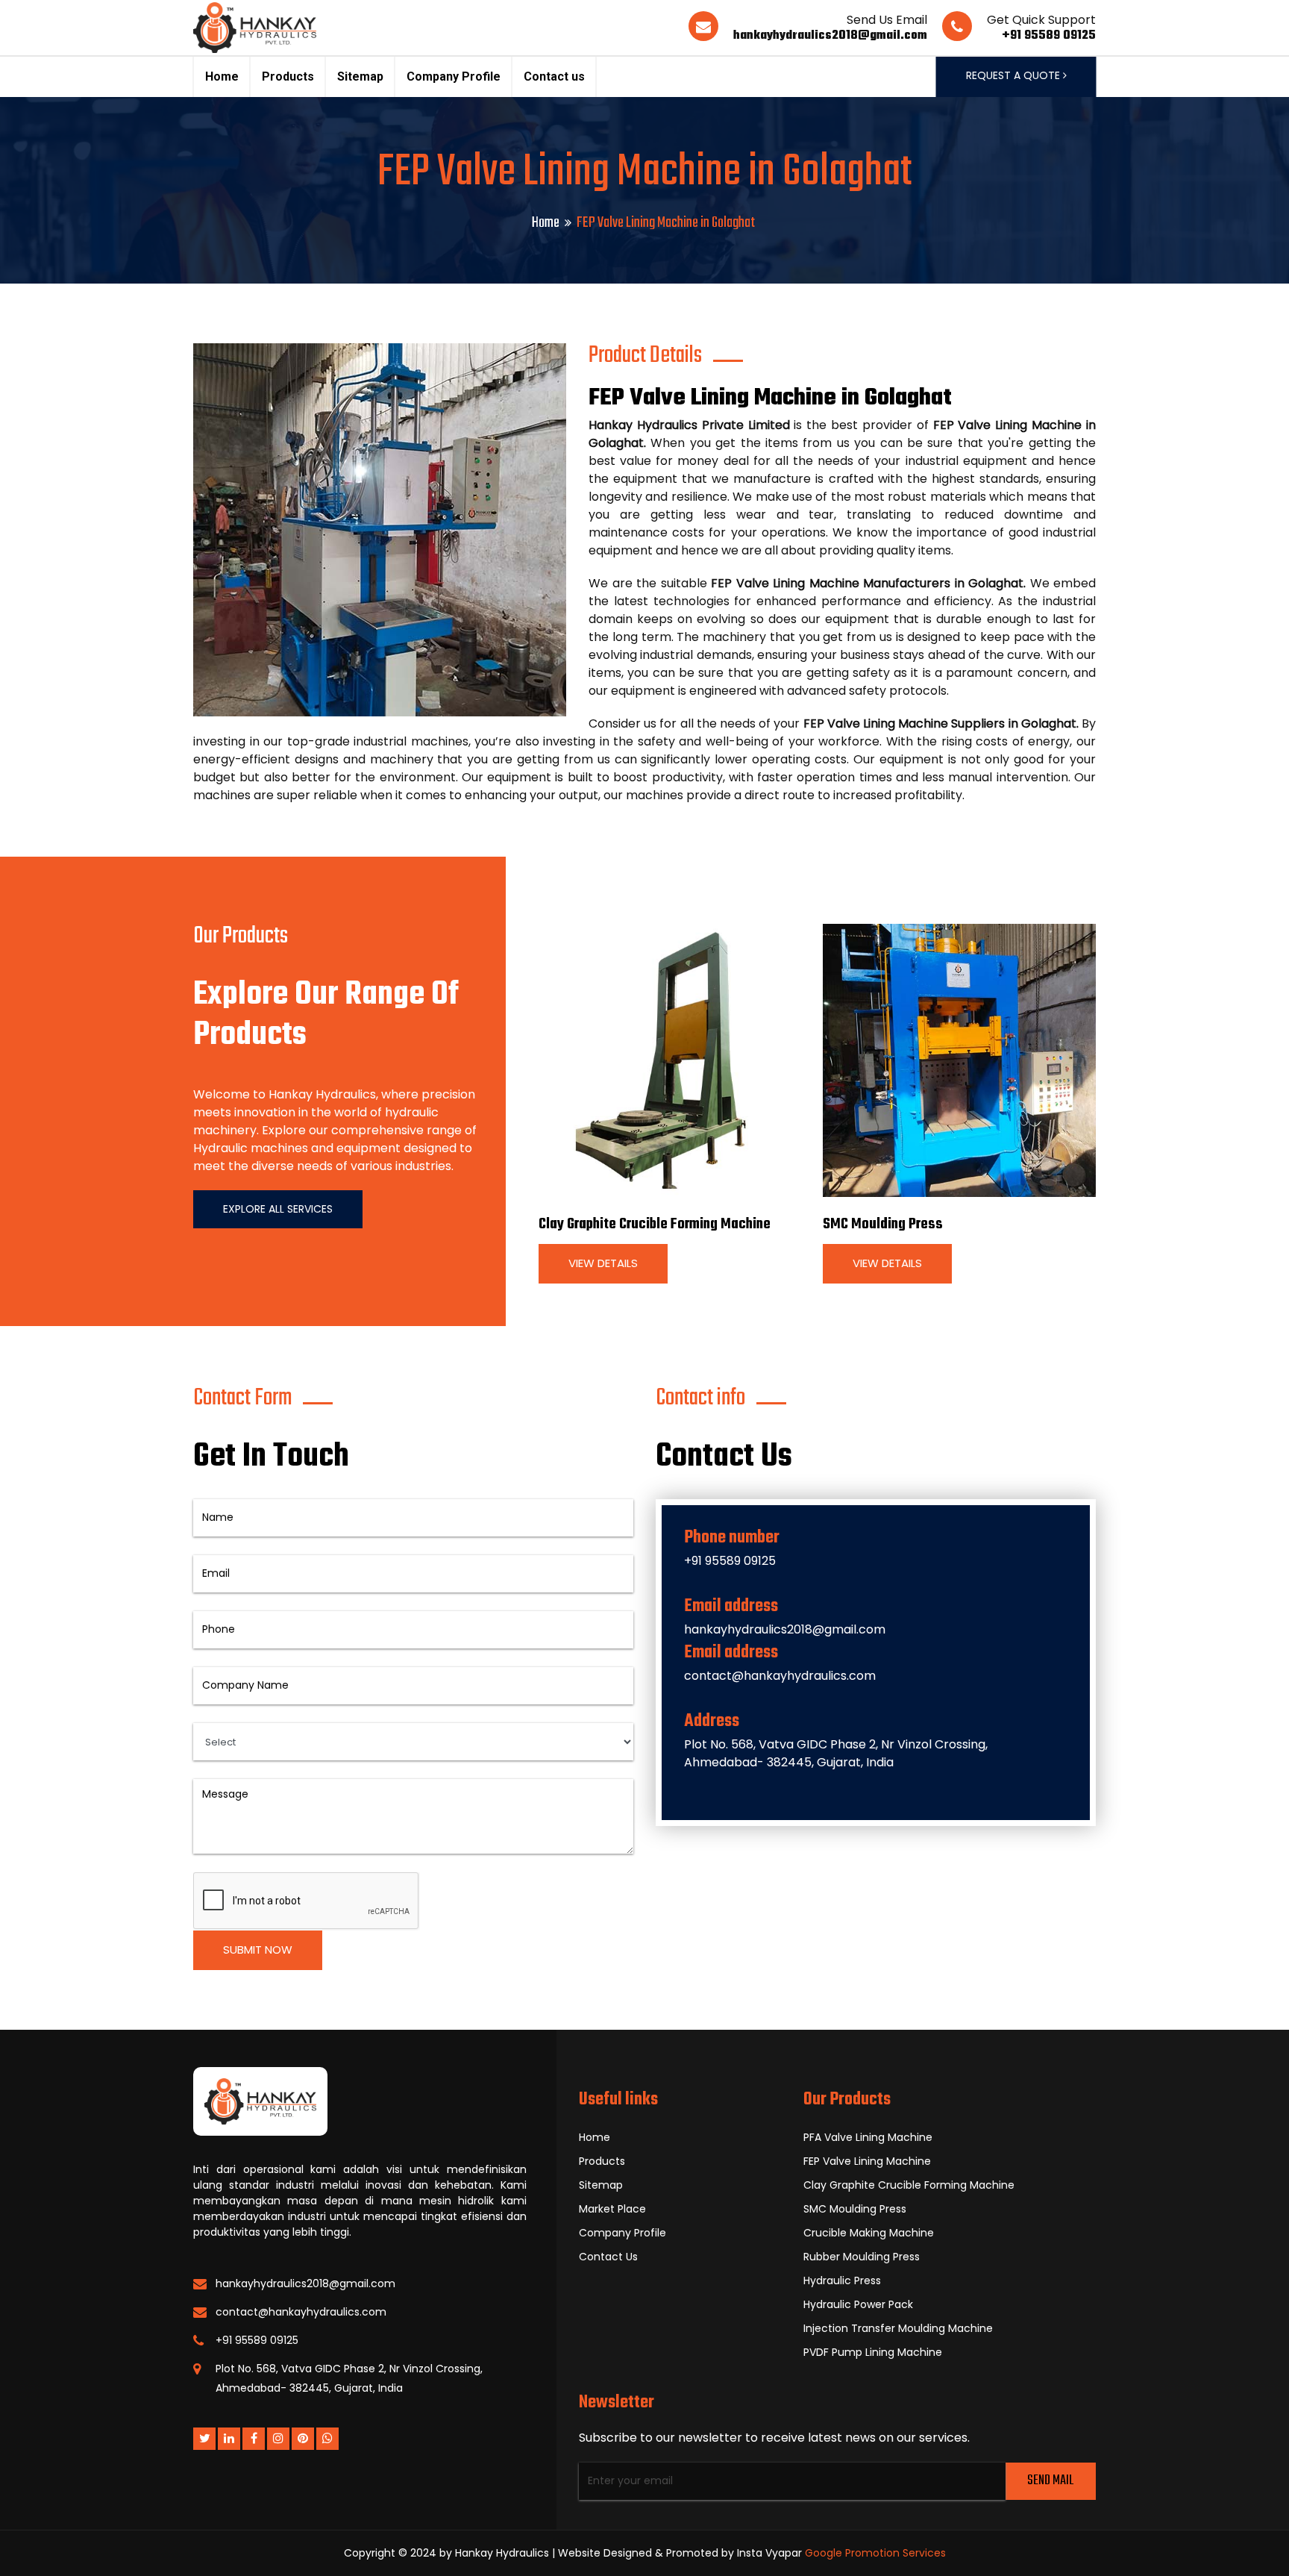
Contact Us (608, 2257)
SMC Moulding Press (883, 1224)
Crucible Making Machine (869, 2233)
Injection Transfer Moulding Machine (898, 2328)
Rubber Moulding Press (862, 2257)
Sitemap (360, 76)
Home (222, 76)
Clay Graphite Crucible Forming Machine (655, 1224)
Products (288, 76)
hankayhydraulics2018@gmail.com (830, 36)
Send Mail (1050, 2481)
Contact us (554, 76)
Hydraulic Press (842, 2280)
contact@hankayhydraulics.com (780, 1676)
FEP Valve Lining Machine (867, 2161)
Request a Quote (1014, 75)
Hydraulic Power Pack (858, 2304)
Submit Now (258, 1950)
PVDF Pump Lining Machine (873, 2352)
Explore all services (278, 1209)
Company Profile (454, 76)
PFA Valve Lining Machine (868, 2137)
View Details (603, 1263)
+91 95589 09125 (1049, 36)
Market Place (612, 2209)
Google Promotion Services (875, 2553)
